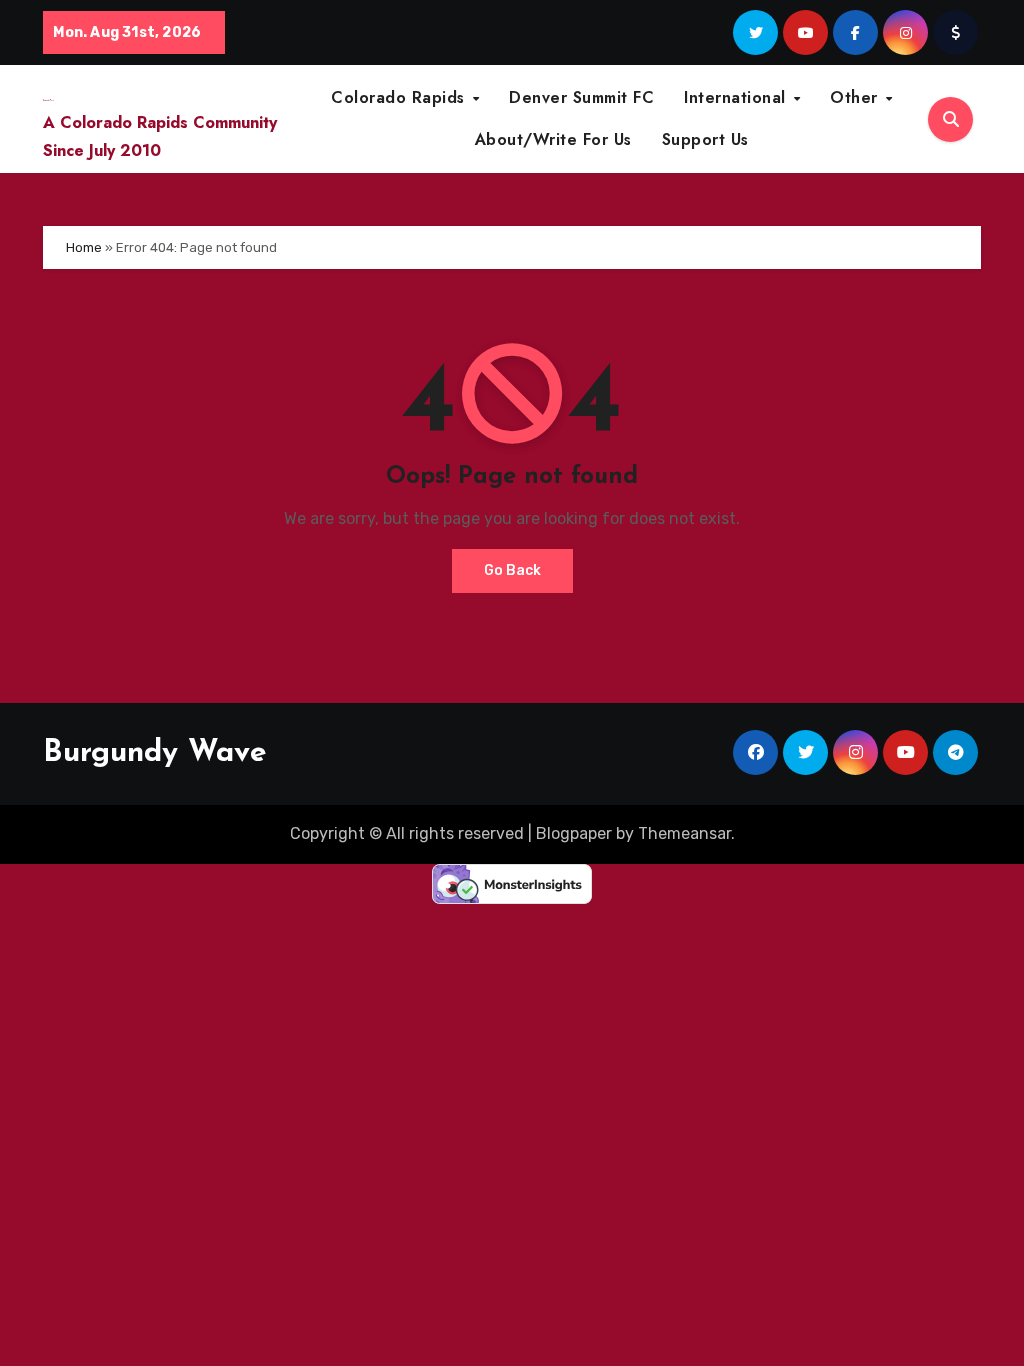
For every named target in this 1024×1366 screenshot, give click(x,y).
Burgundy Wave (155, 753)
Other (856, 97)
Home (84, 247)
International (737, 97)
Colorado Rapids (400, 97)
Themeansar (684, 833)
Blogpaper (574, 833)
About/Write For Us (553, 139)
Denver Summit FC (581, 97)
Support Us (705, 139)
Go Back (512, 570)
